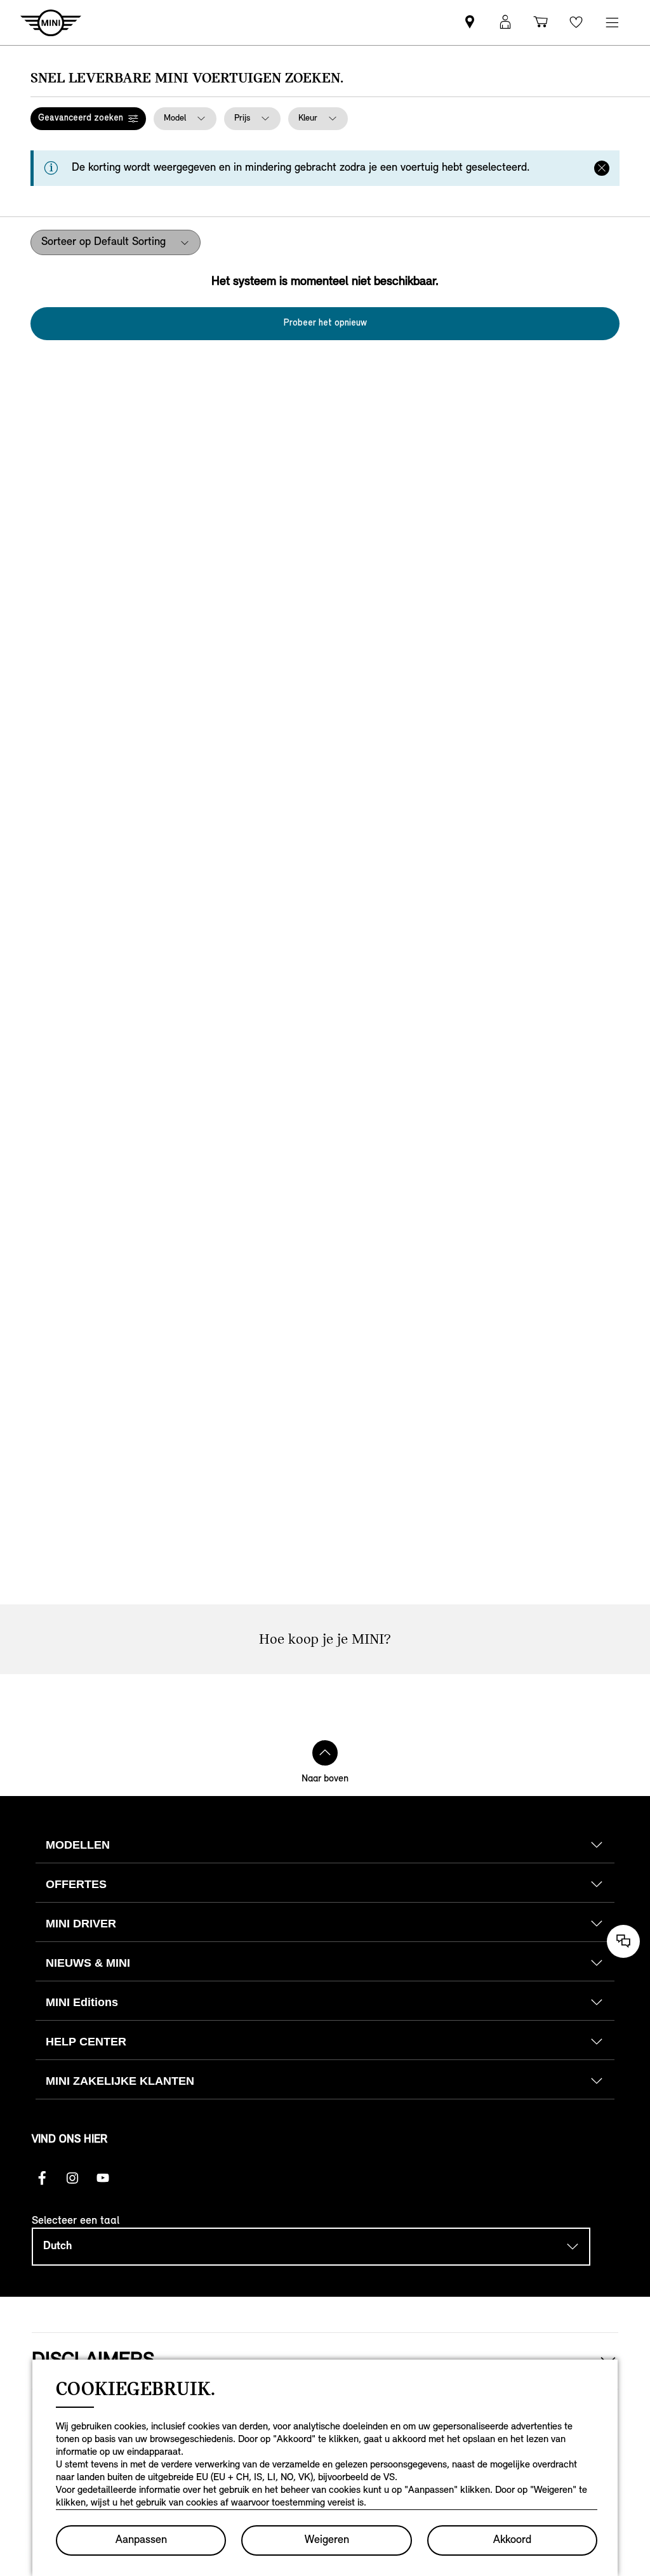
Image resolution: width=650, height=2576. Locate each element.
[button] (88, 119)
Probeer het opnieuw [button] (325, 323)
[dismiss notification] (602, 168)
